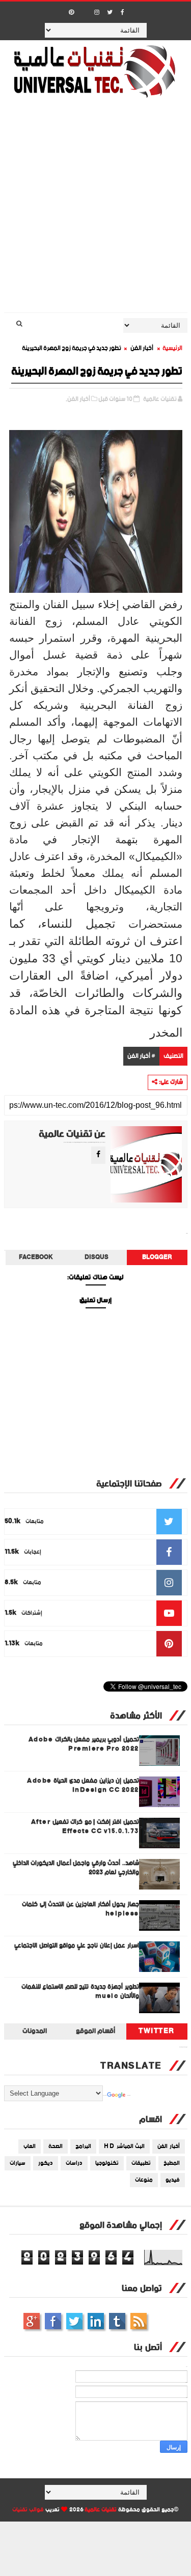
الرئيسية (172, 348)
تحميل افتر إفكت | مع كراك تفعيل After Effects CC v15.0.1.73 (85, 1827)
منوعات (144, 2180)
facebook (36, 1257)
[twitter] (110, 13)
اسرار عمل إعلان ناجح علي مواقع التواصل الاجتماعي (77, 1946)
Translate (129, 2096)
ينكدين (96, 2321)
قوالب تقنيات (28, 2510)
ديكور (46, 2163)
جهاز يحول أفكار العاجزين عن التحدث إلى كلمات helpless (80, 1909)
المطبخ (172, 2163)
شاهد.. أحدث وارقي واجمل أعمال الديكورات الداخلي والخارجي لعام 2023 (76, 1868)
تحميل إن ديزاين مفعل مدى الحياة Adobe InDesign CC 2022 (83, 1785)
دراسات (74, 2163)
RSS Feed (139, 2321)
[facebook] (122, 13)
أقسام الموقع (96, 2031)
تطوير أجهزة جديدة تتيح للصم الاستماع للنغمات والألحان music (80, 1992)
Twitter (157, 2031)
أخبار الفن (142, 348)
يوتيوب (117, 2321)
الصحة (56, 2146)
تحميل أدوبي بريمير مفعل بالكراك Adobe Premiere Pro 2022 (84, 1744)
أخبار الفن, (78, 399)
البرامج (83, 2146)
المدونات (35, 2031)
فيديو (173, 2180)
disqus (97, 1257)
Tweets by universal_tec (183, 2047)
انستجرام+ (32, 2321)
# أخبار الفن (141, 1056)
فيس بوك (53, 2321)
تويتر (74, 2321)
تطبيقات (141, 2163)
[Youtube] (84, 9)
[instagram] (97, 13)
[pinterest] (71, 13)
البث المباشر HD (124, 2146)
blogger (157, 1257)
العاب (30, 2146)
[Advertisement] (95, 212)
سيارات (18, 2163)
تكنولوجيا (107, 2163)
